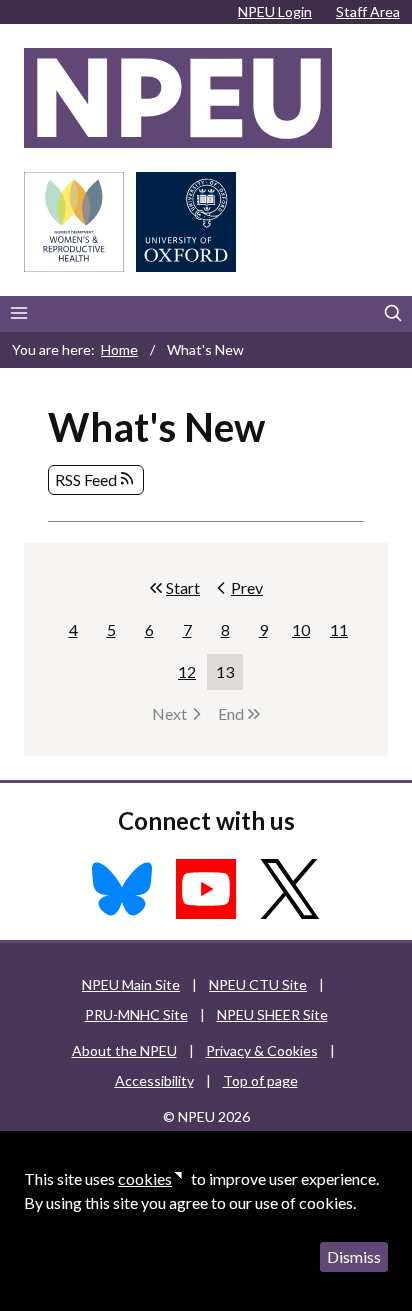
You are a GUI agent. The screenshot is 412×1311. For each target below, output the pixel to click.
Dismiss (354, 1256)
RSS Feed (86, 479)
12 (191, 676)
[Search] (393, 314)
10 (305, 634)
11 (343, 634)
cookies (145, 1178)
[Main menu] (19, 314)
